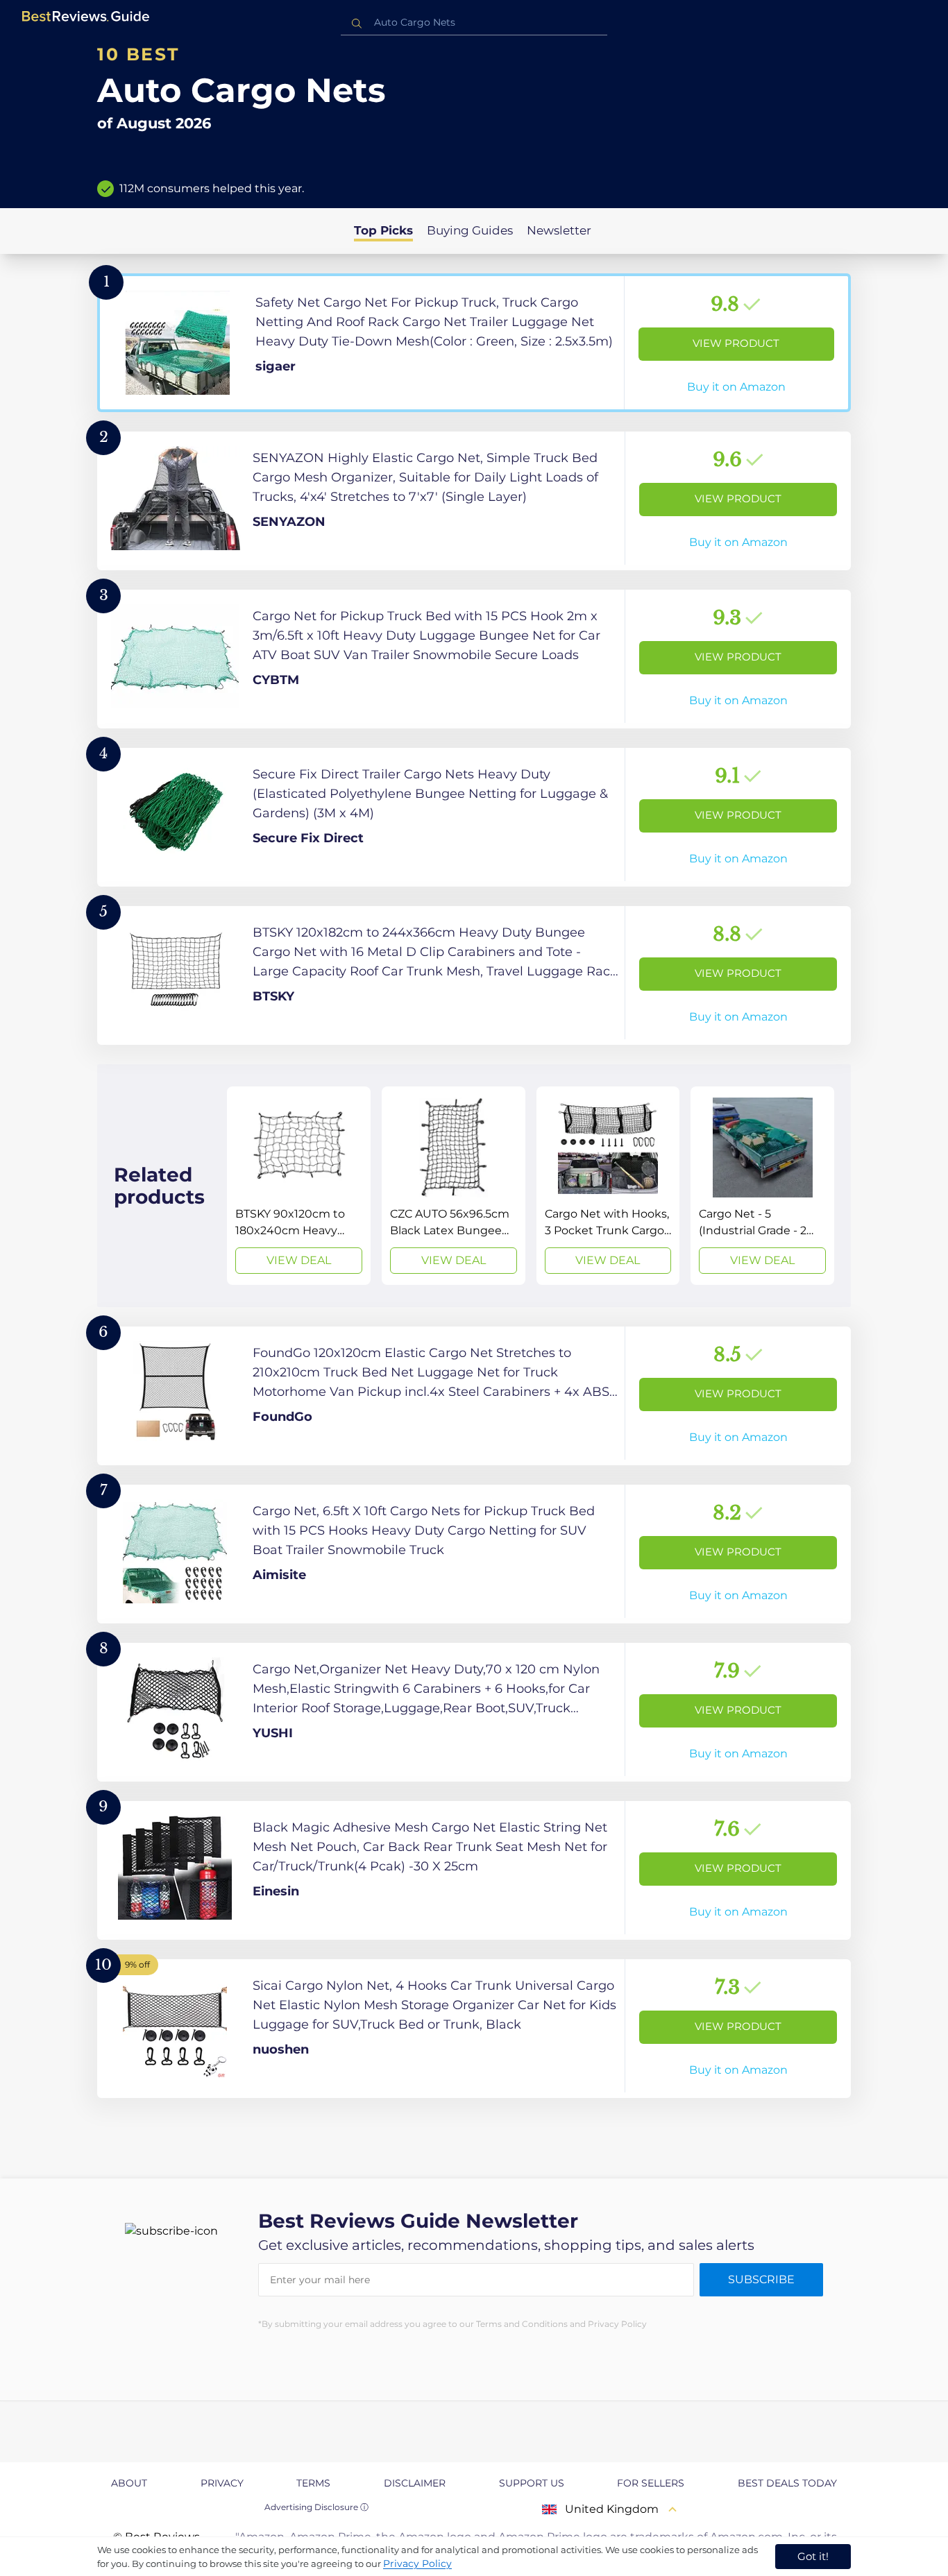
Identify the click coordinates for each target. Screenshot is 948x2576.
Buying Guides (470, 230)
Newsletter (559, 230)
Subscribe (761, 2279)
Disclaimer (415, 2483)
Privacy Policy (417, 2564)
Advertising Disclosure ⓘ (316, 2507)
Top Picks (383, 230)
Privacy (222, 2483)
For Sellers (651, 2483)
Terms (313, 2483)
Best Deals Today (787, 2483)
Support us (532, 2483)
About (129, 2483)
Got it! (813, 2556)
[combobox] (474, 23)
